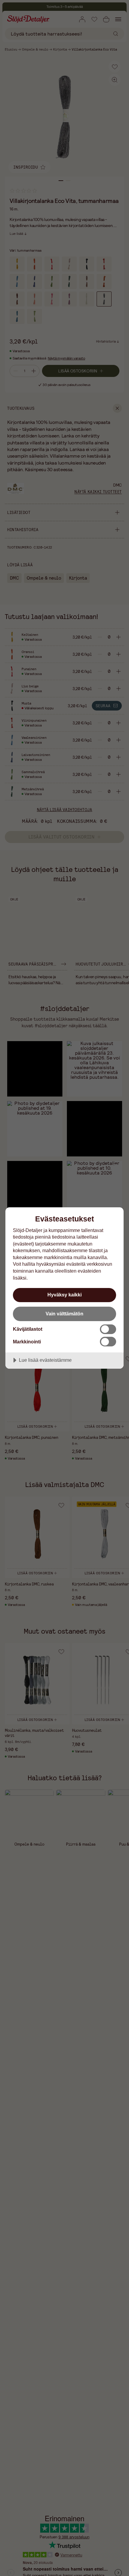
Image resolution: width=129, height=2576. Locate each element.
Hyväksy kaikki (64, 1295)
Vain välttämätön (64, 1314)
